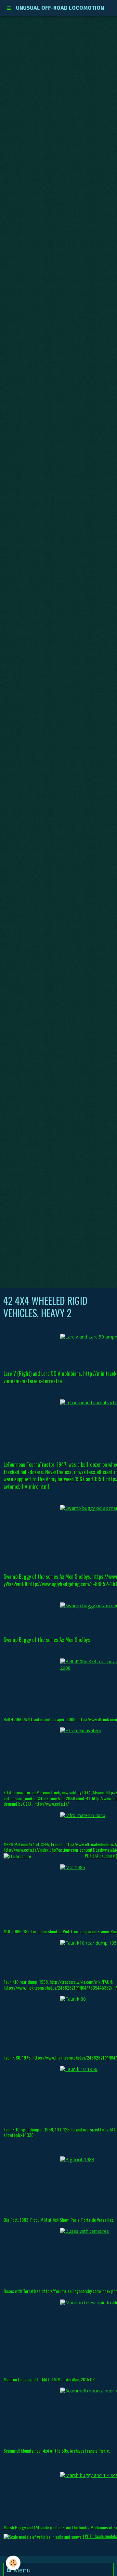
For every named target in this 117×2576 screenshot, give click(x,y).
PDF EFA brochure (100, 1855)
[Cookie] (13, 2563)
